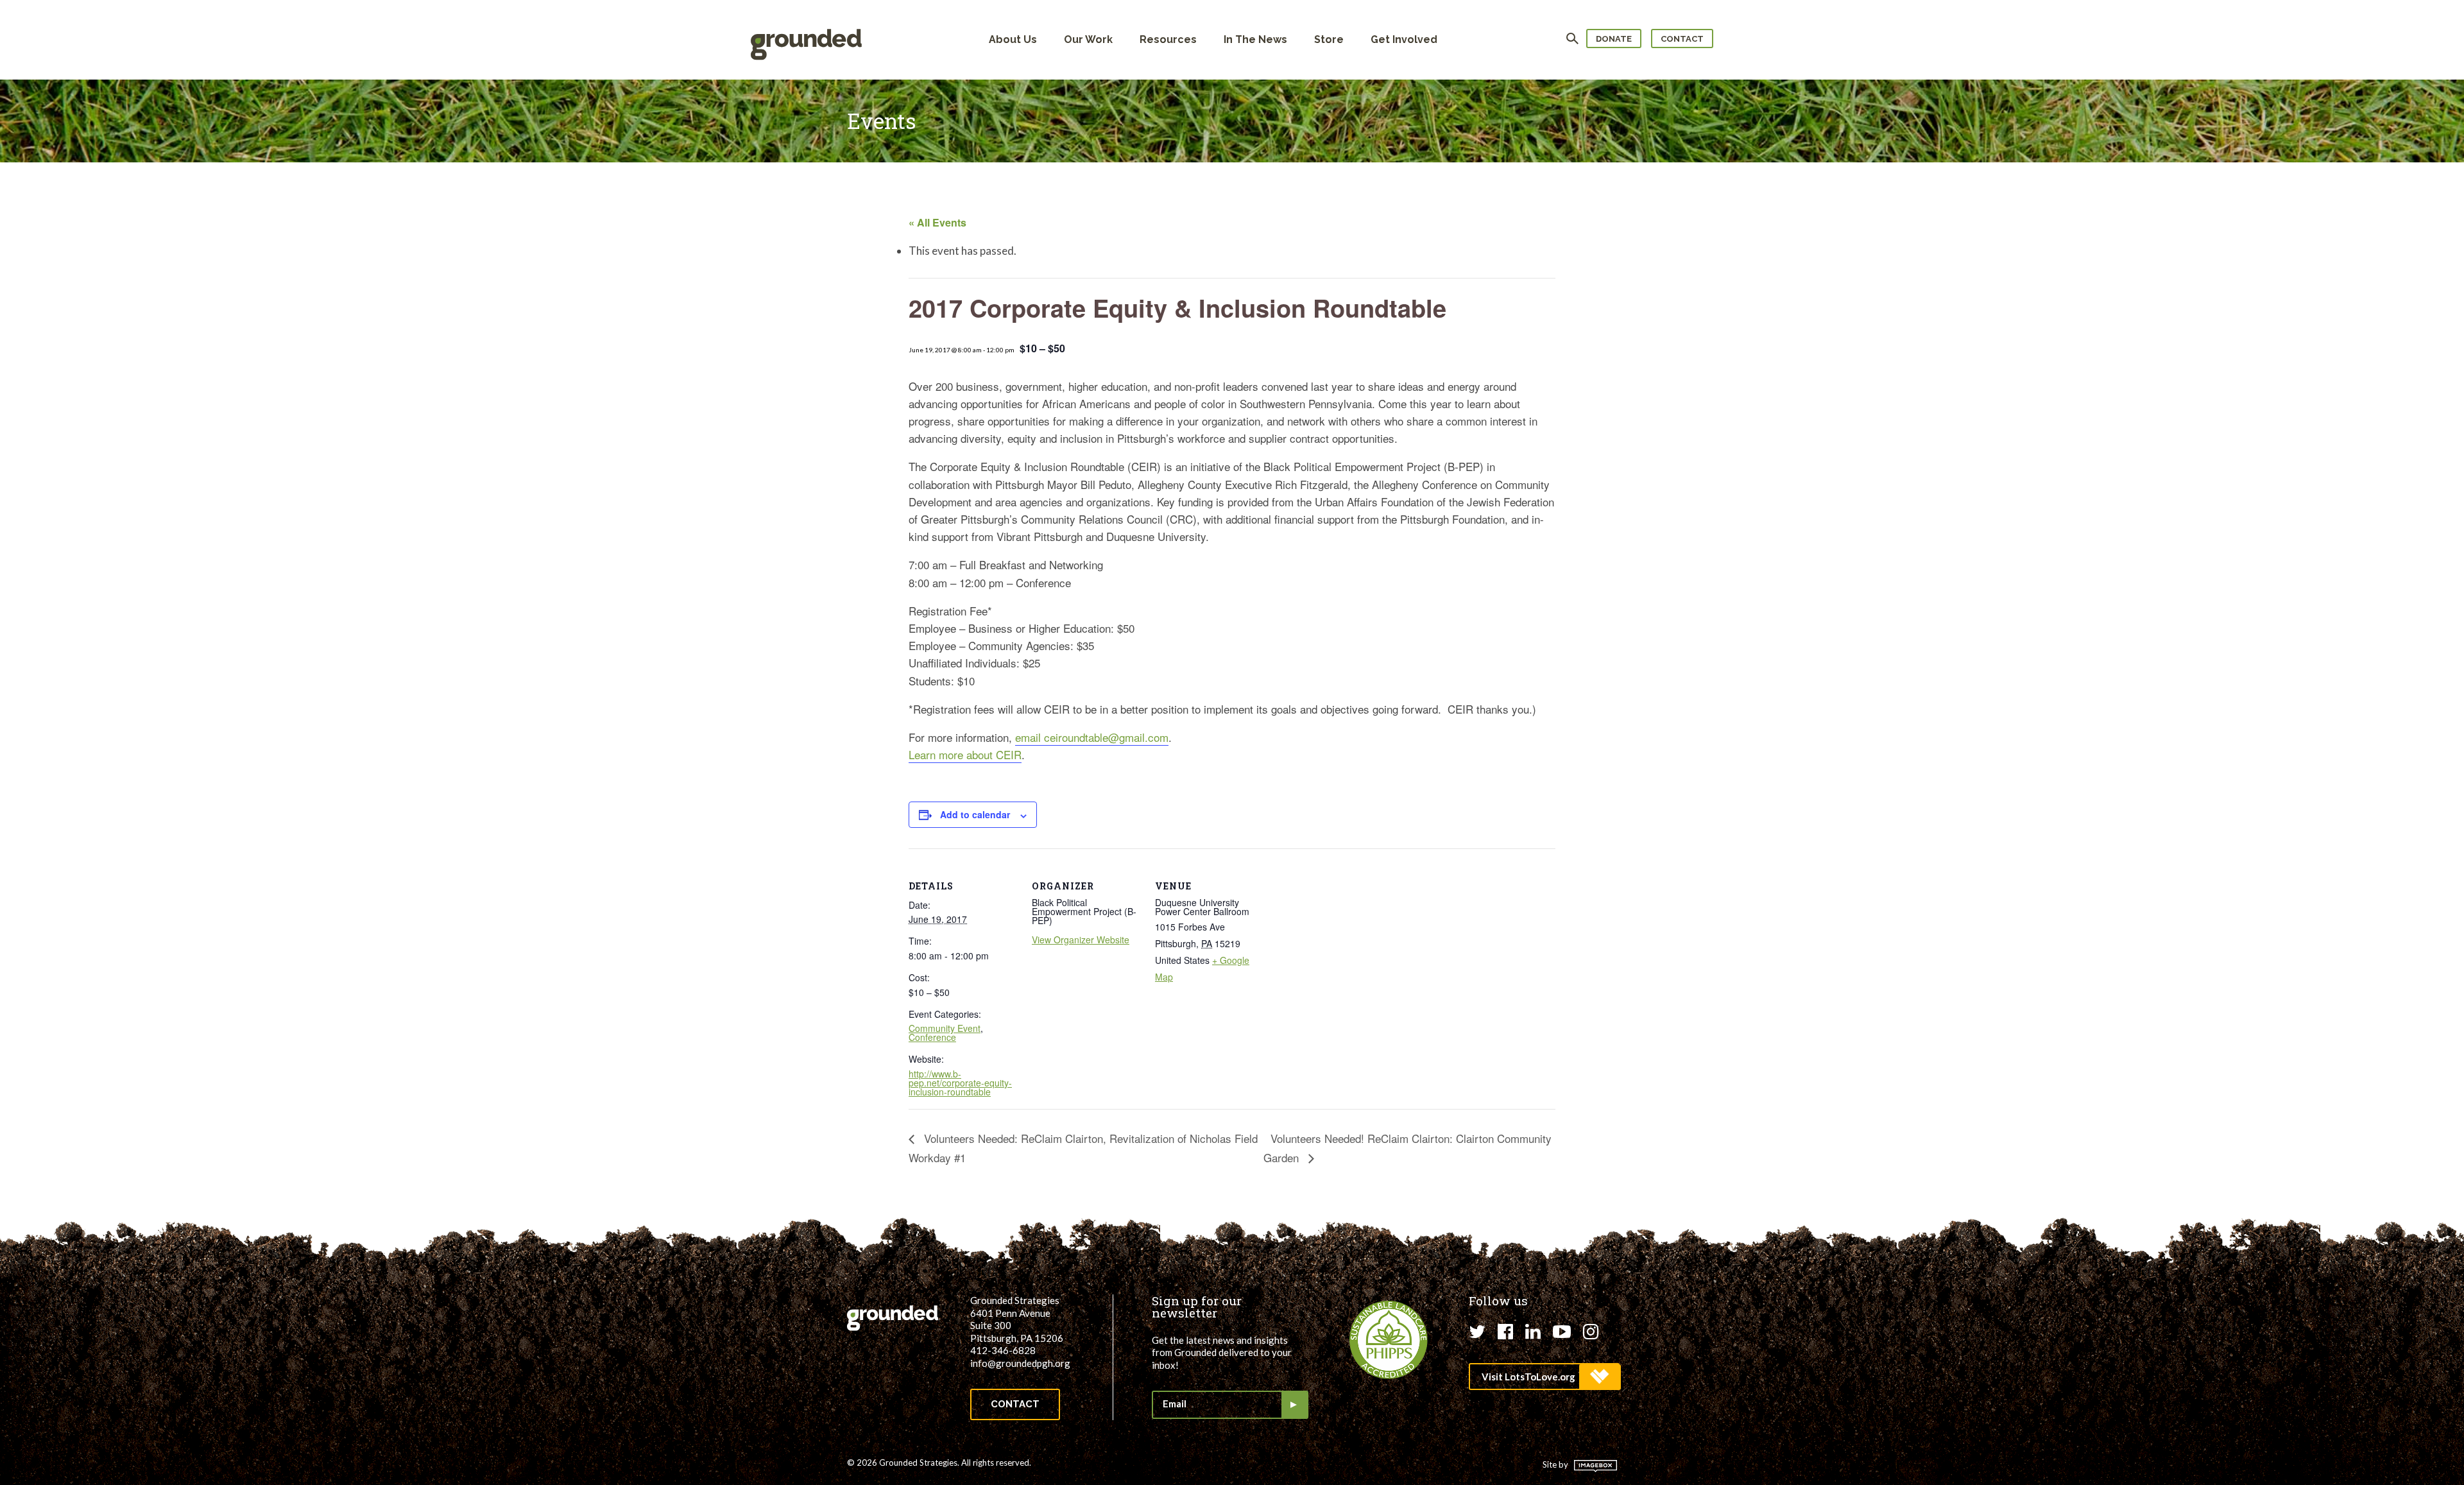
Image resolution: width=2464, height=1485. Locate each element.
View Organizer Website (1081, 940)
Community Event (945, 1028)
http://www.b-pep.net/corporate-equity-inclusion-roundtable (960, 1083)
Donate (1614, 39)
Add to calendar (975, 814)
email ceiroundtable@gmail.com (1092, 737)
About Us (1013, 39)
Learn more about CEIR (965, 754)
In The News (1255, 39)
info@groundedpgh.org (1020, 1363)
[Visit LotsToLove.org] (1544, 1377)
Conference (932, 1037)
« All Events (937, 222)
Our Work (1088, 39)
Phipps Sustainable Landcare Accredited (1389, 1340)
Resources (1168, 39)
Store (1329, 39)
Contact (1682, 39)
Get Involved (1404, 39)
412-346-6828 (1003, 1350)
